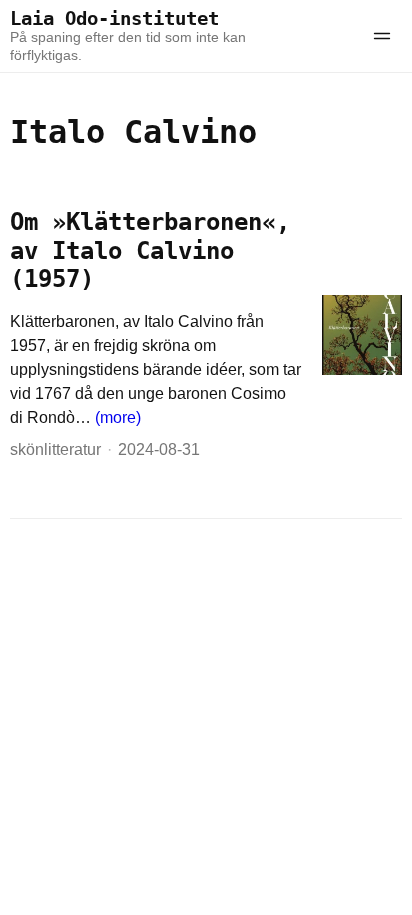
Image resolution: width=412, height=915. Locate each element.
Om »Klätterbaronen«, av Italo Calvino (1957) (150, 251)
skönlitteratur (55, 449)
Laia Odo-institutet (114, 18)
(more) (118, 417)
